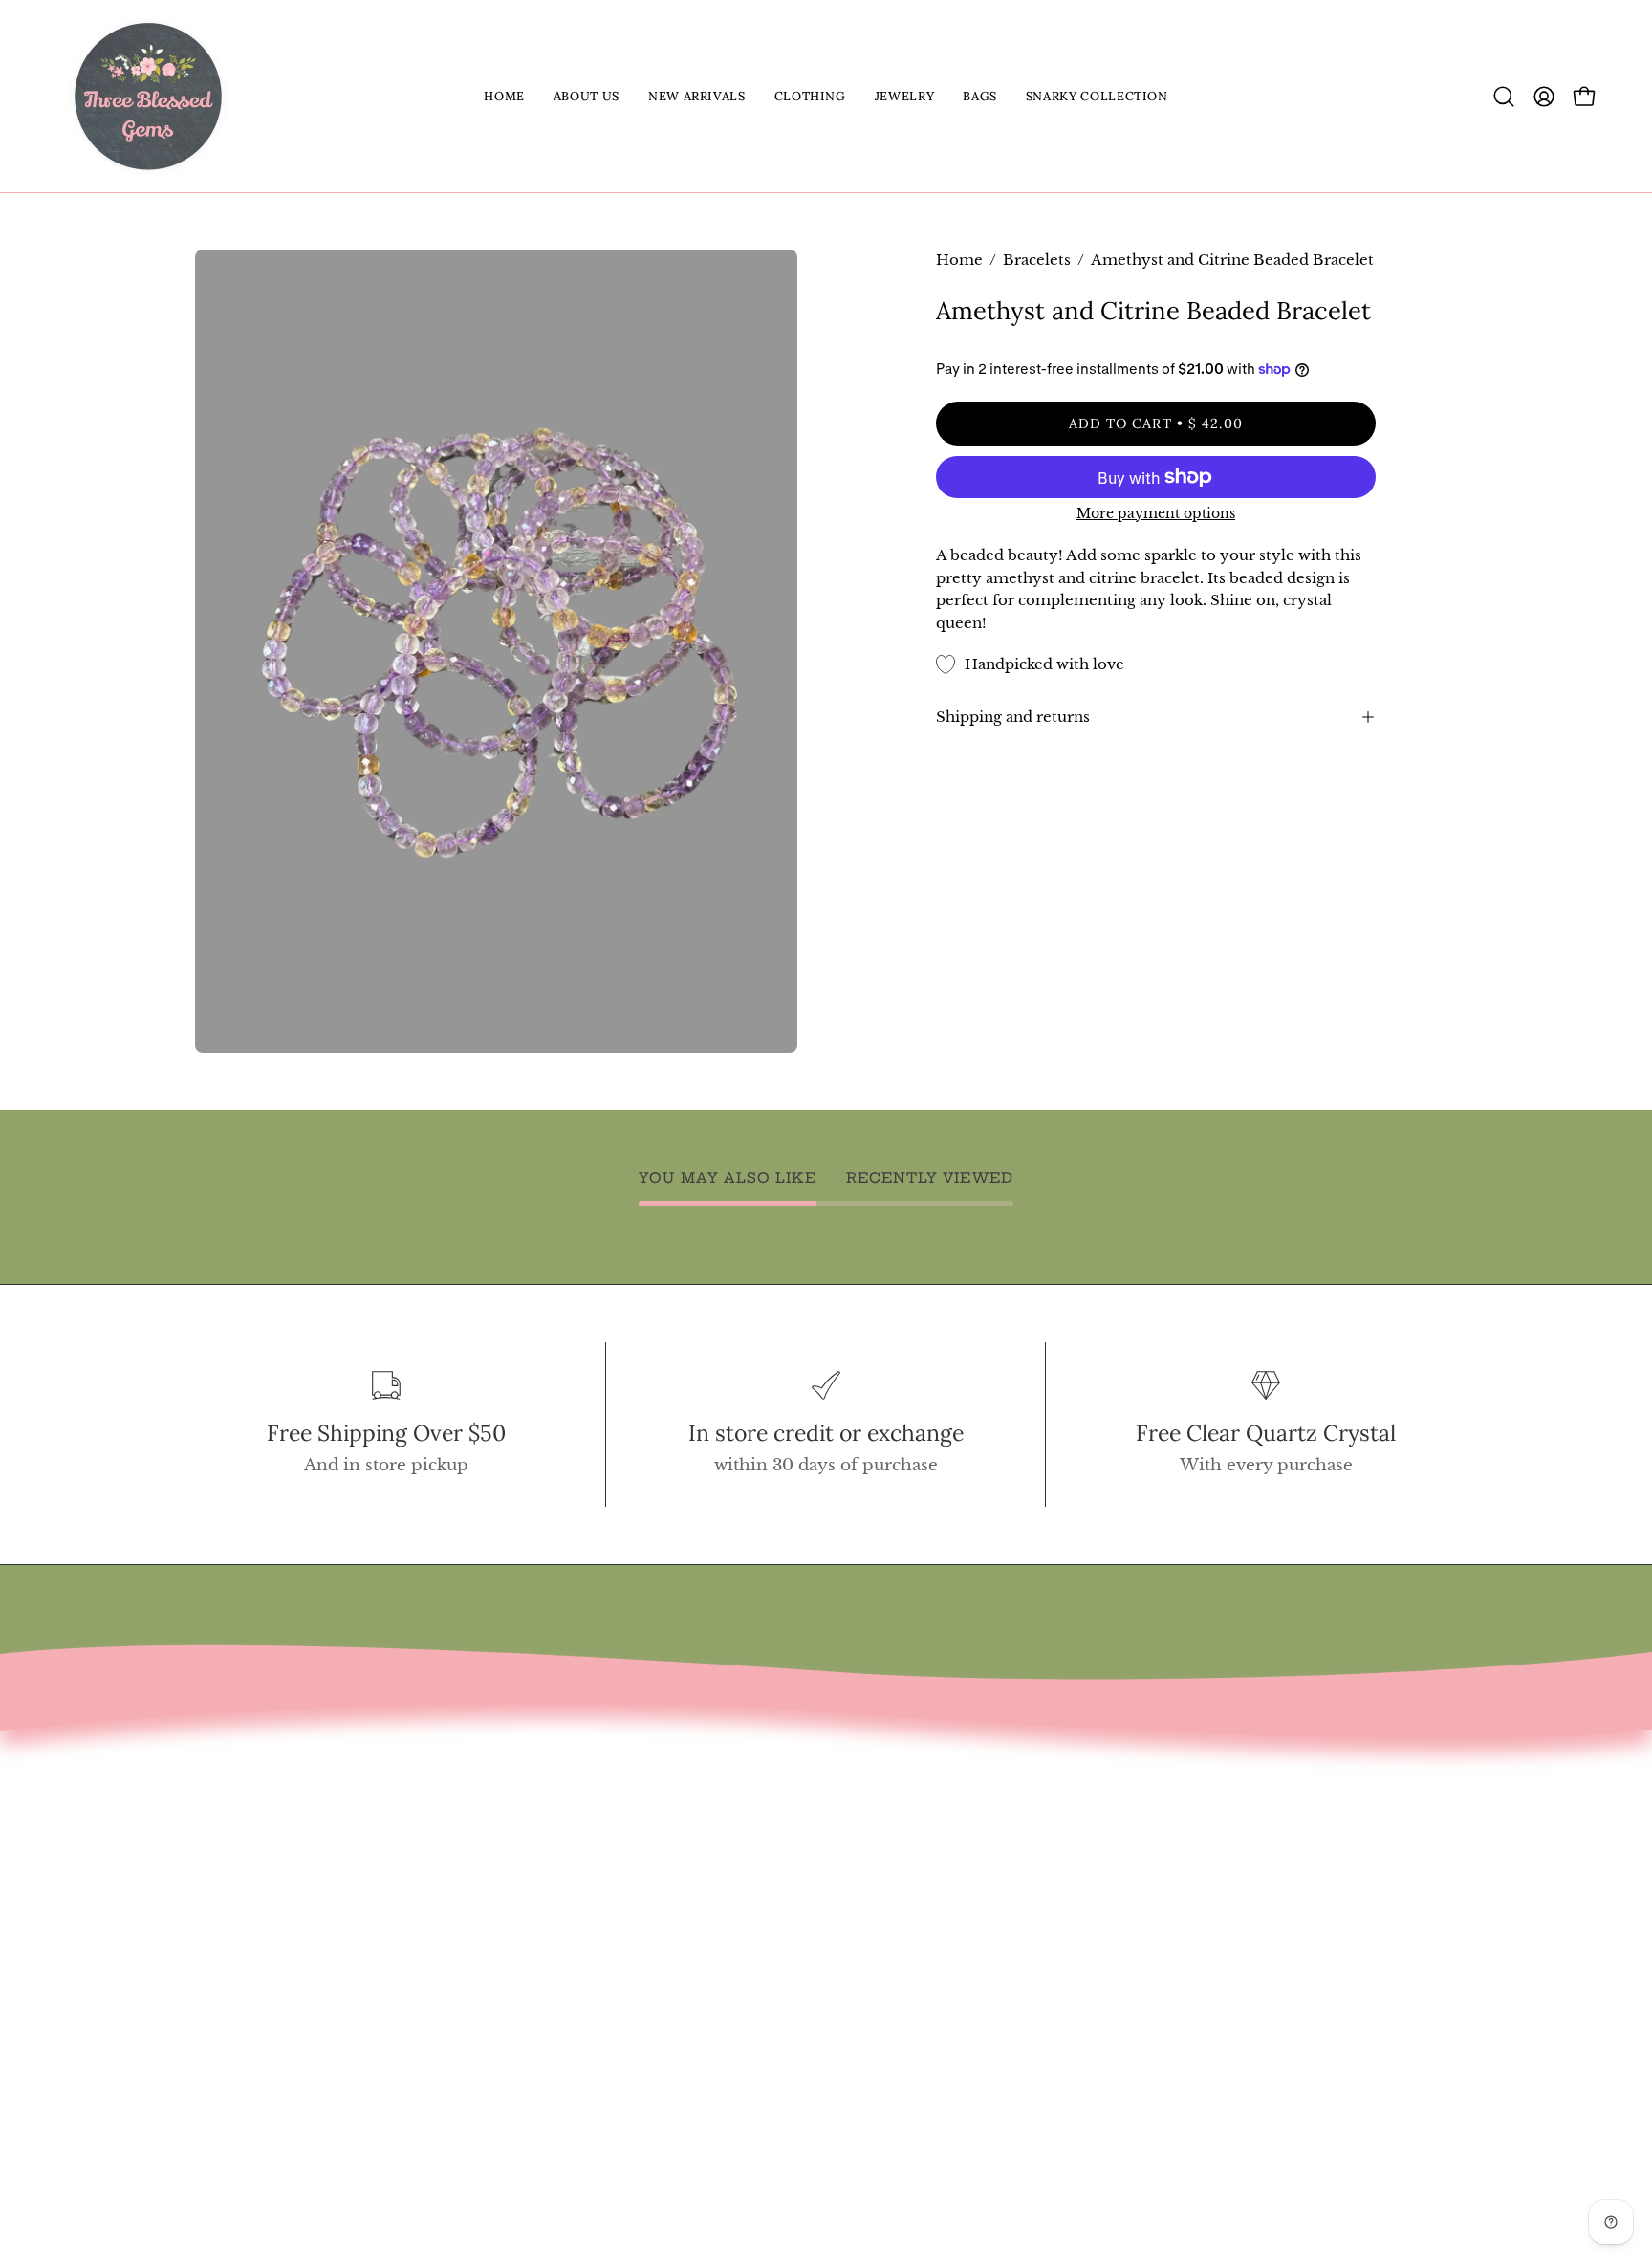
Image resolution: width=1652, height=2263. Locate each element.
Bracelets (1037, 260)
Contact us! (241, 1837)
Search (223, 1805)
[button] (587, 96)
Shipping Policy (262, 1970)
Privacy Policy (254, 2002)
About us (231, 1871)
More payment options (1156, 513)
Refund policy (254, 1937)
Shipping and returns (1013, 717)
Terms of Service (266, 1903)
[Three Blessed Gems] (148, 96)
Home (959, 260)
